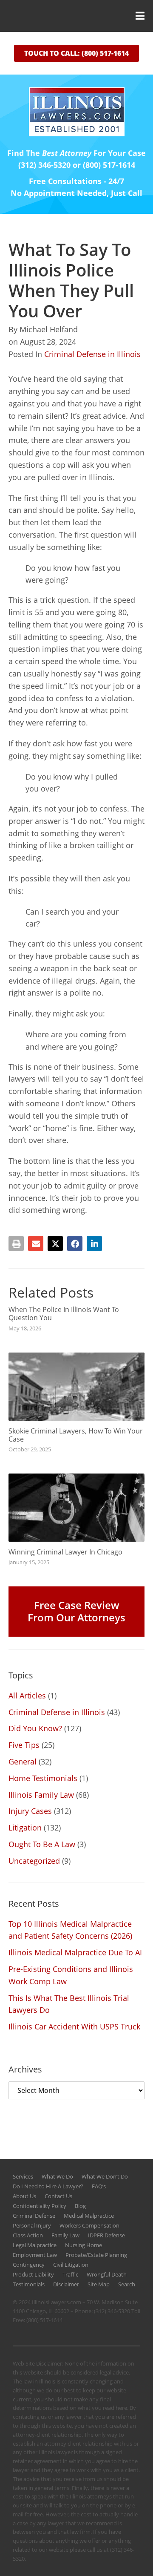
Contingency (29, 2265)
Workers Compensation (89, 2225)
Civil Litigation (71, 2265)
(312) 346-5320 (112, 2311)
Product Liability (33, 2274)
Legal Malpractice (35, 2245)
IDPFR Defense (106, 2235)
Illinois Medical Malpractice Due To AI (75, 1952)
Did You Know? (35, 1728)
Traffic (70, 2274)
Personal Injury (32, 2225)
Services (23, 2176)
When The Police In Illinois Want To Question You (64, 1314)
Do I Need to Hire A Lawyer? (48, 2186)
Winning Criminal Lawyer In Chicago (65, 1552)
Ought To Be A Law (42, 1844)
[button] (76, 16)
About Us (24, 2196)
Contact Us (58, 2196)
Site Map (99, 2284)
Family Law (65, 2235)
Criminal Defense (34, 2216)
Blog (80, 2206)
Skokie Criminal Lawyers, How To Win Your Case (76, 1435)
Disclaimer (66, 2284)
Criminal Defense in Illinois (92, 354)
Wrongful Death (107, 2274)
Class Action (28, 2235)
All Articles (27, 1695)
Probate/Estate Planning (96, 2255)
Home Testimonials (43, 1778)
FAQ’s (99, 2186)
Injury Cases (30, 1811)
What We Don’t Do (105, 2176)
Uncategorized (34, 1861)
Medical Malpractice (89, 2216)
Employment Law (35, 2255)
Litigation (25, 1828)
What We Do (57, 2176)
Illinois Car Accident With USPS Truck (74, 2026)
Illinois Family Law (41, 1795)
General (23, 1761)
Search (127, 2284)
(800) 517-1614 (44, 2320)
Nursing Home (84, 2245)
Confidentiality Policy (40, 2206)
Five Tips (24, 1745)
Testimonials (29, 2284)
